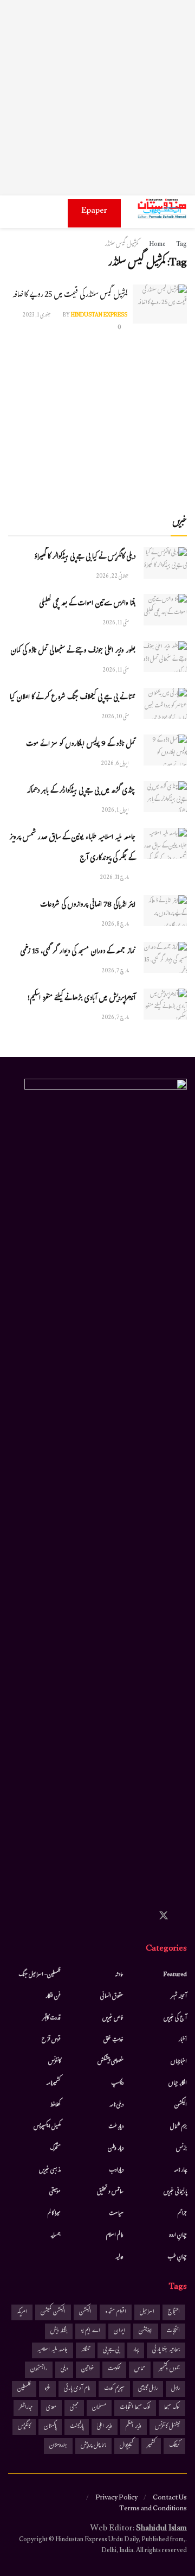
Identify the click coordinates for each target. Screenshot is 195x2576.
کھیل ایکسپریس (47, 2127)
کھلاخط (55, 2105)
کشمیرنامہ (53, 2084)
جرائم (182, 2214)
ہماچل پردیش (93, 2446)
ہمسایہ (56, 2236)
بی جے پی (111, 2350)
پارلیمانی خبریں (175, 2192)
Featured (175, 1975)
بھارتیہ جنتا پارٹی (166, 2350)
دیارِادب (116, 2170)
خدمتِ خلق (113, 2040)
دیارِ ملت (116, 2127)
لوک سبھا (172, 2408)
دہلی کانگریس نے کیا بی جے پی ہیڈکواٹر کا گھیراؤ (85, 558)
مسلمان (99, 2408)
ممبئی (74, 2408)
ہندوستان (58, 2446)
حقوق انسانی (112, 1997)
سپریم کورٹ (114, 2389)
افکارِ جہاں (178, 2084)
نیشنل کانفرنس (167, 2427)
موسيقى (55, 2192)
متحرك (56, 2149)
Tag (181, 245)
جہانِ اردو (178, 2236)
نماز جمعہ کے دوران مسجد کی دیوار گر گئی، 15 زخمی (78, 952)
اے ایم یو (90, 2331)
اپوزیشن (146, 2331)
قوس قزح (51, 2040)
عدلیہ (119, 2257)
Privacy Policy (116, 2498)
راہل (175, 2389)
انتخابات (173, 2331)
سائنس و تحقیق (110, 2192)
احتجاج (174, 2312)
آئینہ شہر (179, 1997)
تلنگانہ (85, 2350)
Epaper (94, 211)
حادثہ (119, 1975)
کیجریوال (126, 2446)
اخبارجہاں (179, 2062)
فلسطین (24, 2389)
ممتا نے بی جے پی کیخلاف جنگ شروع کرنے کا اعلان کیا (73, 698)
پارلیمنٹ (77, 2427)
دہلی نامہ (116, 2105)
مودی (51, 2408)
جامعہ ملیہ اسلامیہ (53, 2350)
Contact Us (170, 2498)
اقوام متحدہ (116, 2312)
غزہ (47, 2389)
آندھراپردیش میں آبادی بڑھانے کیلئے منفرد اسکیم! (82, 999)
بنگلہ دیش (59, 2331)
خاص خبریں (113, 2018)
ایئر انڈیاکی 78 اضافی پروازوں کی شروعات (88, 906)
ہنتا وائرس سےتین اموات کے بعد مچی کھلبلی (87, 604)
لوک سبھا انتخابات (135, 2408)
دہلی (64, 2369)
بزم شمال (178, 2127)
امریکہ (22, 2312)
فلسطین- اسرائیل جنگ (40, 1975)
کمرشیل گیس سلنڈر (122, 245)
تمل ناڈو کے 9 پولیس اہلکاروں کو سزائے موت (81, 745)
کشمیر (151, 2446)
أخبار (183, 2040)
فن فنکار (53, 1997)
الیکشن (181, 2105)
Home (157, 245)
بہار (136, 2350)
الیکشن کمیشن (53, 2312)
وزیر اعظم (134, 2427)
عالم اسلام (115, 2236)
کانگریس (24, 2427)
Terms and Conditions (153, 2509)
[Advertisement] (97, 98)
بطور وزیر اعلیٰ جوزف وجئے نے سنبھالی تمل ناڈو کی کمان (73, 651)
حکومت (114, 2369)
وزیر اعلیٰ (105, 2427)
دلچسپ (117, 2084)
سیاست (116, 2214)
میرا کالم (54, 2214)
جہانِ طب (177, 2257)
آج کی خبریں (175, 2018)
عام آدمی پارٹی (77, 2389)
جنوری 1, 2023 (37, 316)
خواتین (88, 2369)
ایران (119, 2331)
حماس (140, 2369)
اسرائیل (147, 2312)
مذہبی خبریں (50, 2170)
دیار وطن (116, 2149)
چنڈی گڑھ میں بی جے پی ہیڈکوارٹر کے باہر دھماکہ (81, 792)
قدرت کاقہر (51, 2018)
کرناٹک (174, 2446)
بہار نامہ (180, 2170)
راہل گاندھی (148, 2389)
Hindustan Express (99, 316)
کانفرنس (54, 2062)
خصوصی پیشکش (110, 2062)
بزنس (181, 2149)
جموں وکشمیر (169, 2369)
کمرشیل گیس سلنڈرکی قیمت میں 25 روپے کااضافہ (70, 296)
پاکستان (50, 2427)
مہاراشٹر (26, 2408)
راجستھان (39, 2369)
